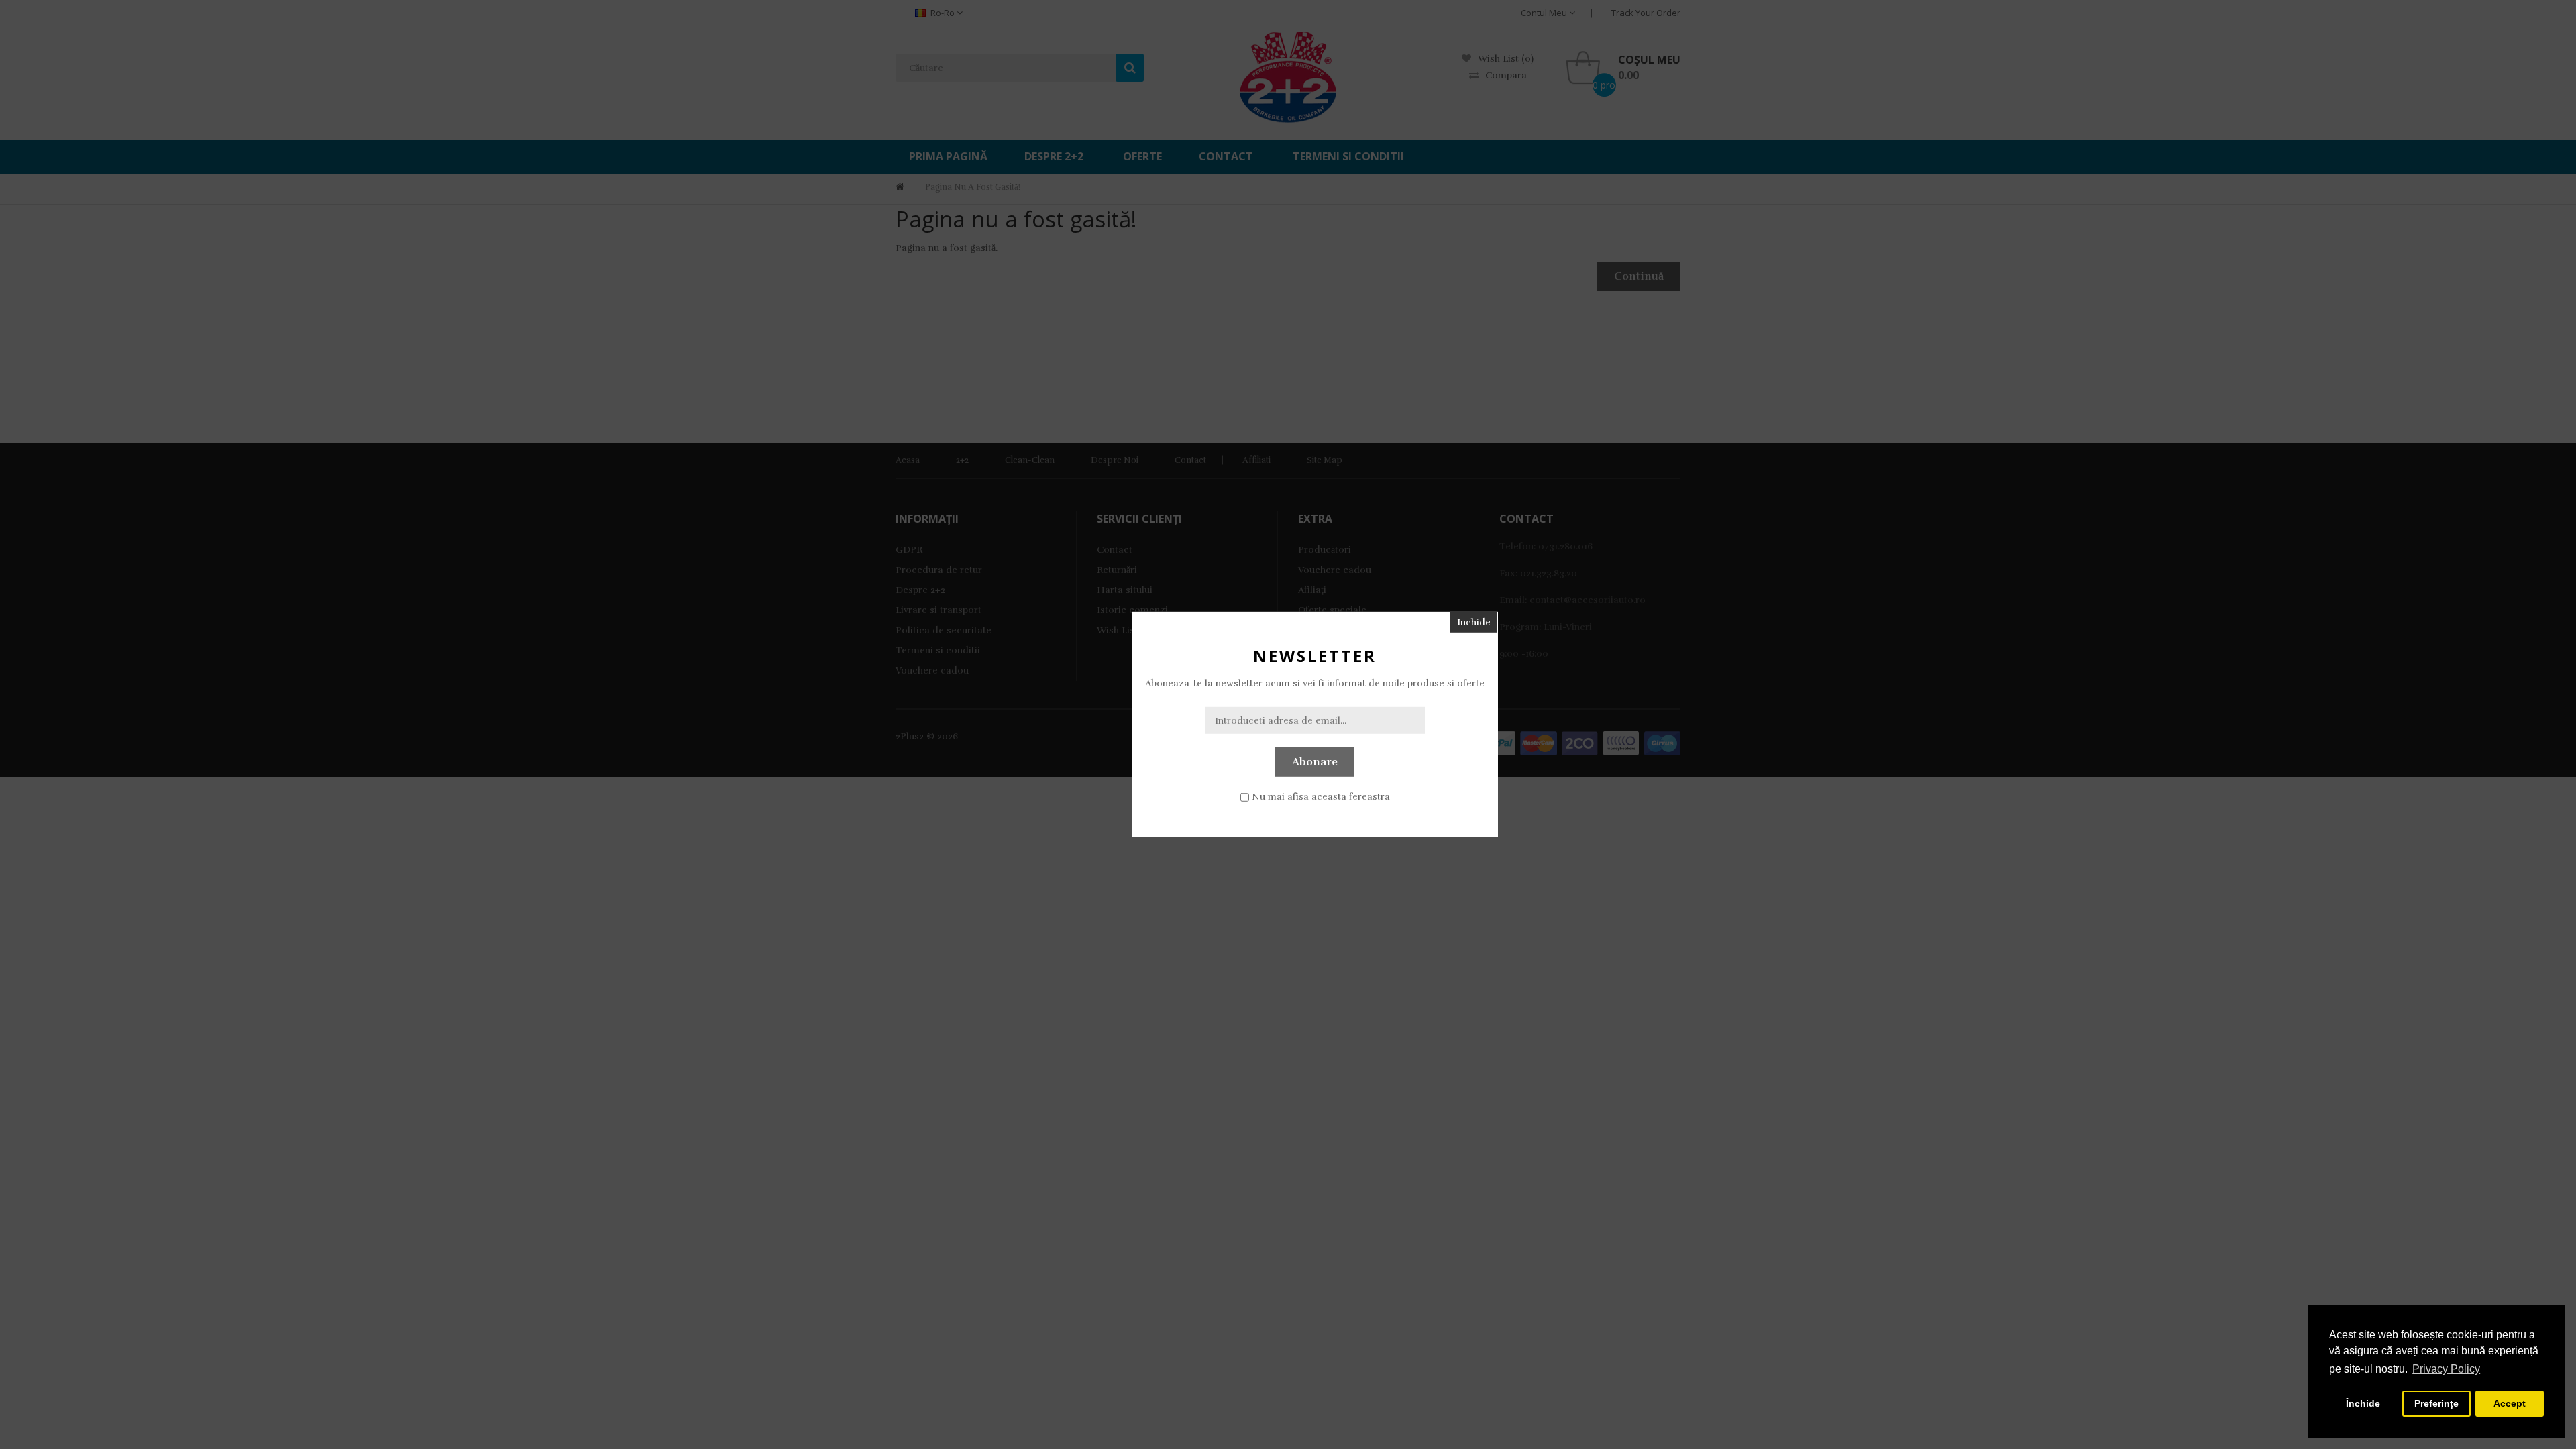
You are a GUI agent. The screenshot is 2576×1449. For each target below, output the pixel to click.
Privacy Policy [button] (2446, 1369)
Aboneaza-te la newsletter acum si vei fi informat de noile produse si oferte (1315, 683)
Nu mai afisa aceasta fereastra (1321, 797)
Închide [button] (2363, 1403)
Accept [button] (2510, 1403)
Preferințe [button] (2436, 1403)
